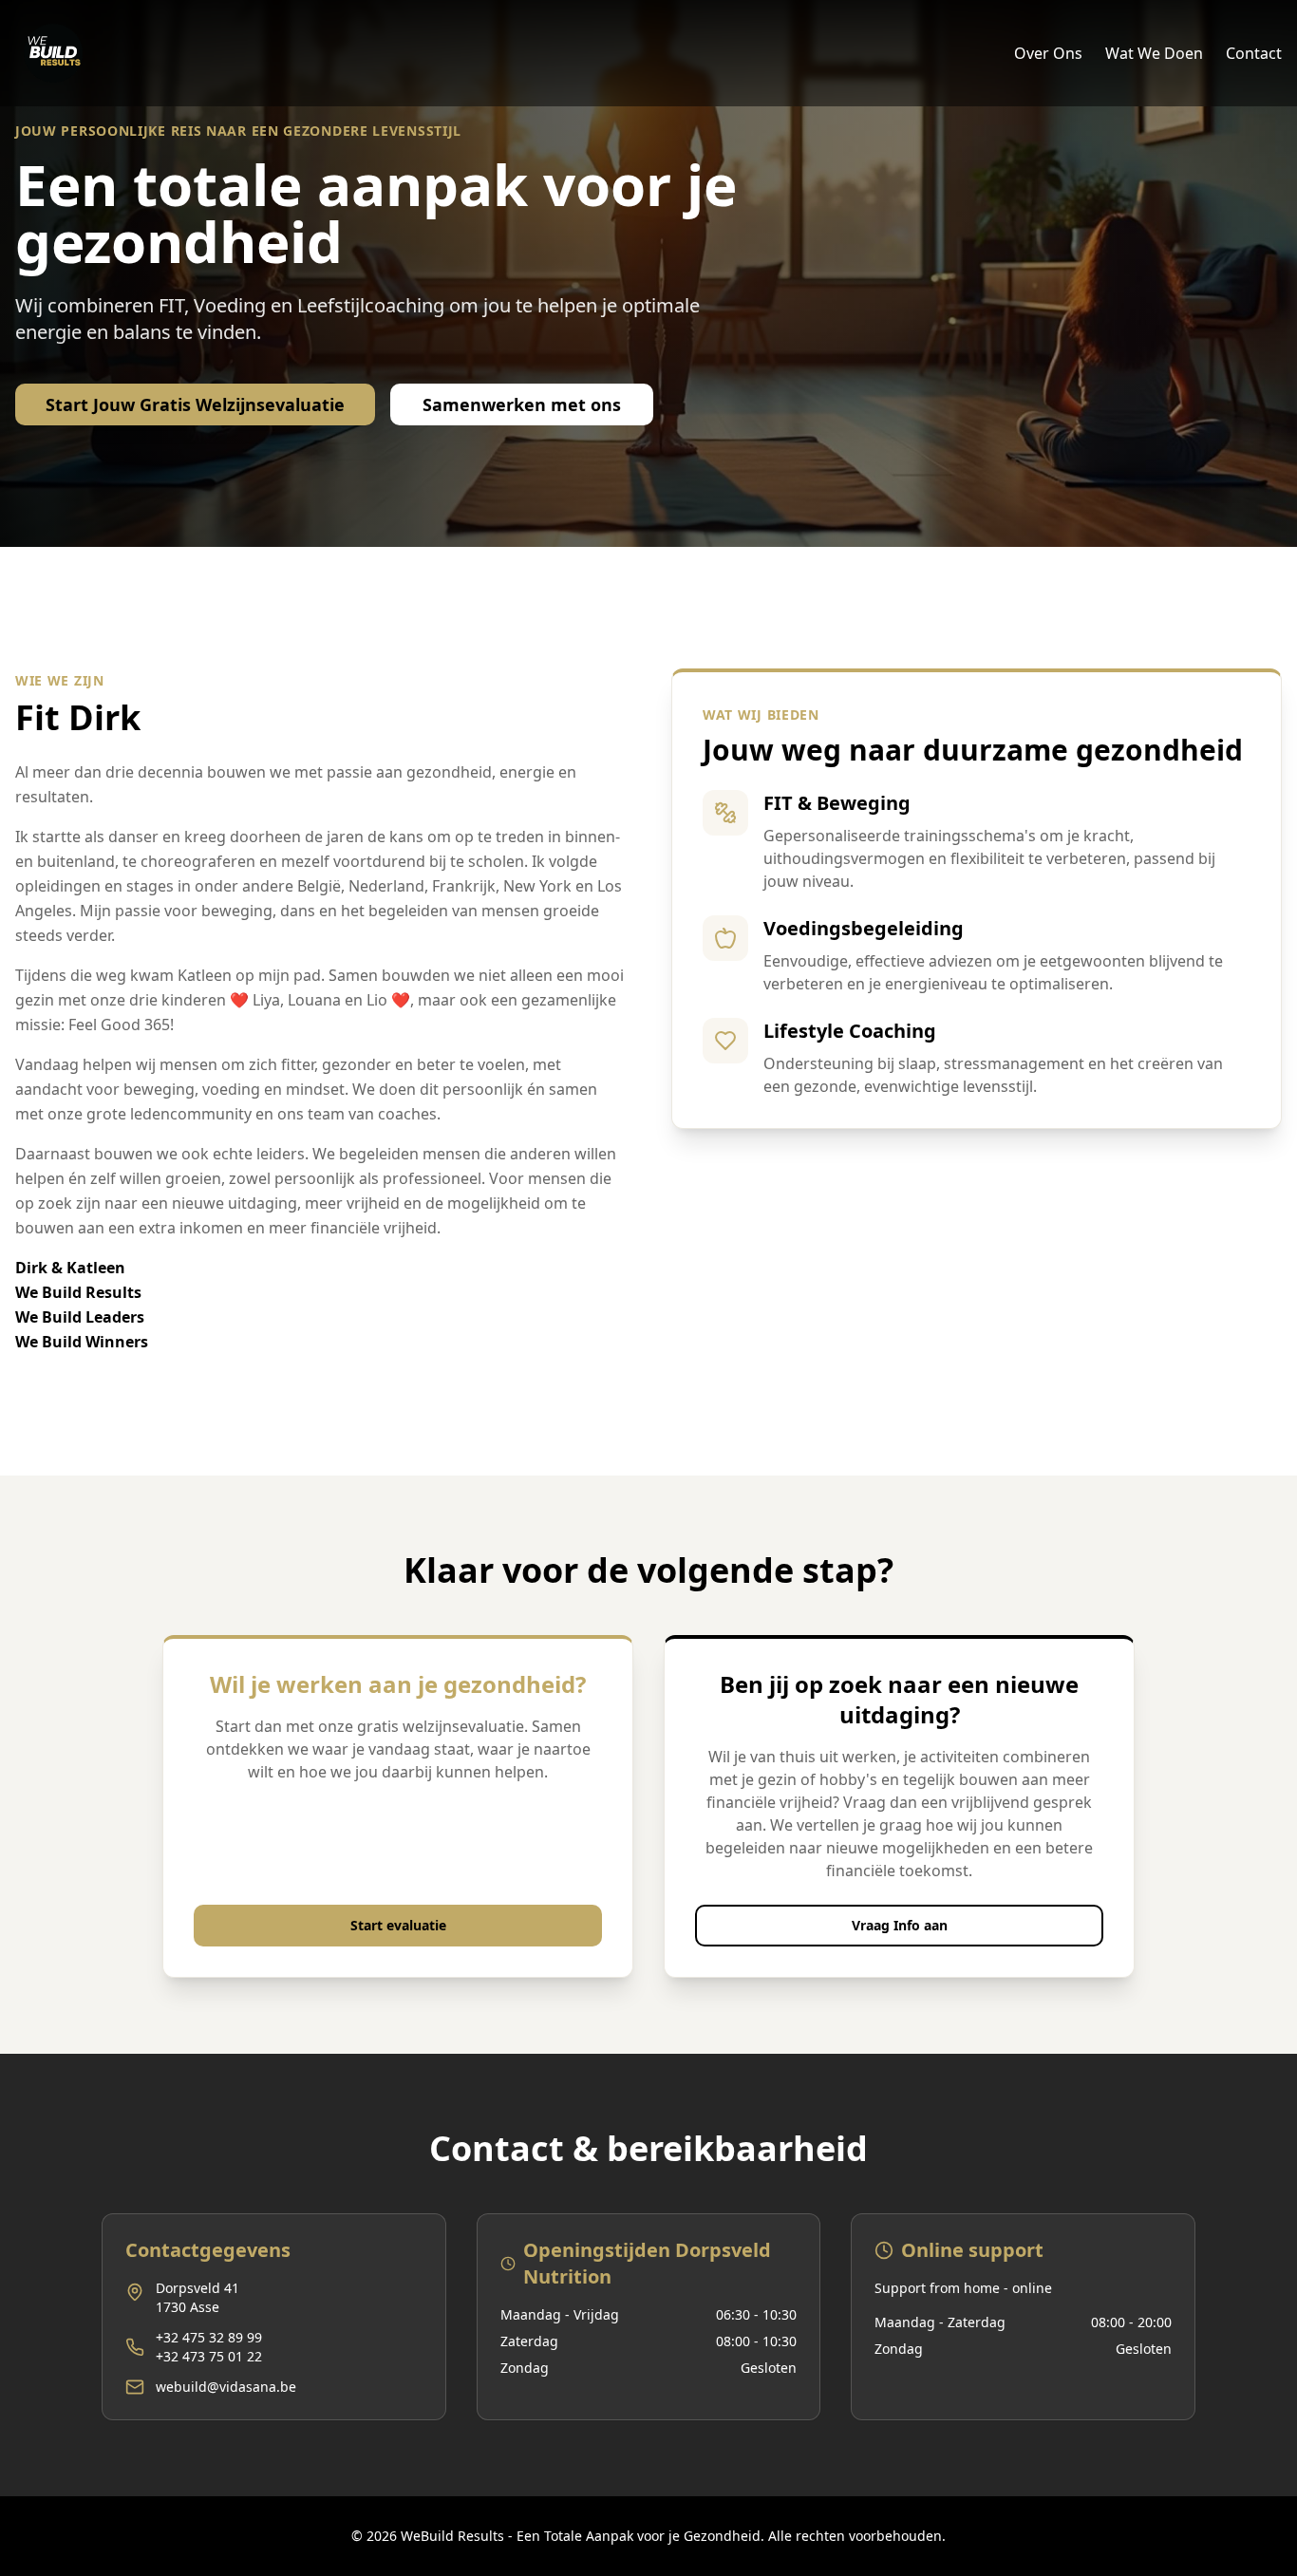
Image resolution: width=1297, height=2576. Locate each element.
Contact (1254, 53)
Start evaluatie (398, 1925)
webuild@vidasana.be (226, 2387)
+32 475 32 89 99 (209, 2337)
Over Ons (1048, 53)
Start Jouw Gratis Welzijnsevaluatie (195, 404)
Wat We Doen (1154, 53)
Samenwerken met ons (522, 404)
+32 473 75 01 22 (209, 2356)
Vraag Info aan (900, 1925)
